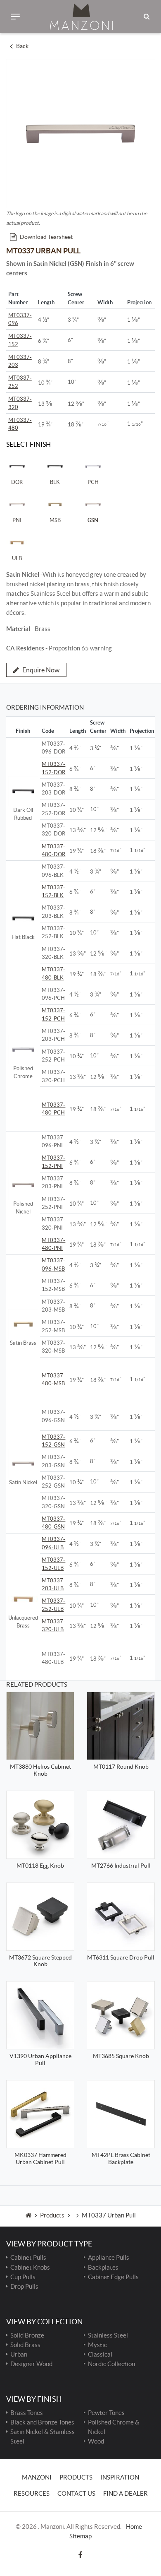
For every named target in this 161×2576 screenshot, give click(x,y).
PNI (17, 520)
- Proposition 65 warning (59, 648)
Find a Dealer (125, 2493)
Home (134, 2527)
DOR (17, 482)
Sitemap (80, 2536)
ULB (17, 558)
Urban (19, 2354)
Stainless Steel (108, 2335)
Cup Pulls (23, 2277)
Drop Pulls (24, 2286)
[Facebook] (80, 2555)
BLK (55, 482)
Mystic (97, 2345)
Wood (96, 2441)
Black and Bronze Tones (42, 2422)
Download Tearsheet (46, 237)
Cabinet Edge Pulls (113, 2277)
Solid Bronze (27, 2335)
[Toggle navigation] (15, 17)
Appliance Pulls (109, 2257)
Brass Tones (27, 2413)
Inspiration (120, 2477)
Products (52, 2215)
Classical (100, 2354)
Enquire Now (41, 670)
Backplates (103, 2267)
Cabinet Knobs (30, 2267)
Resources (32, 2493)
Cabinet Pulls (28, 2257)
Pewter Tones (106, 2413)
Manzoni (37, 2477)
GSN (93, 520)
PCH (93, 482)
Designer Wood (31, 2364)
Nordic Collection (111, 2364)
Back (22, 46)
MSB (55, 520)
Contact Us (76, 2493)
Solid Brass (25, 2345)
